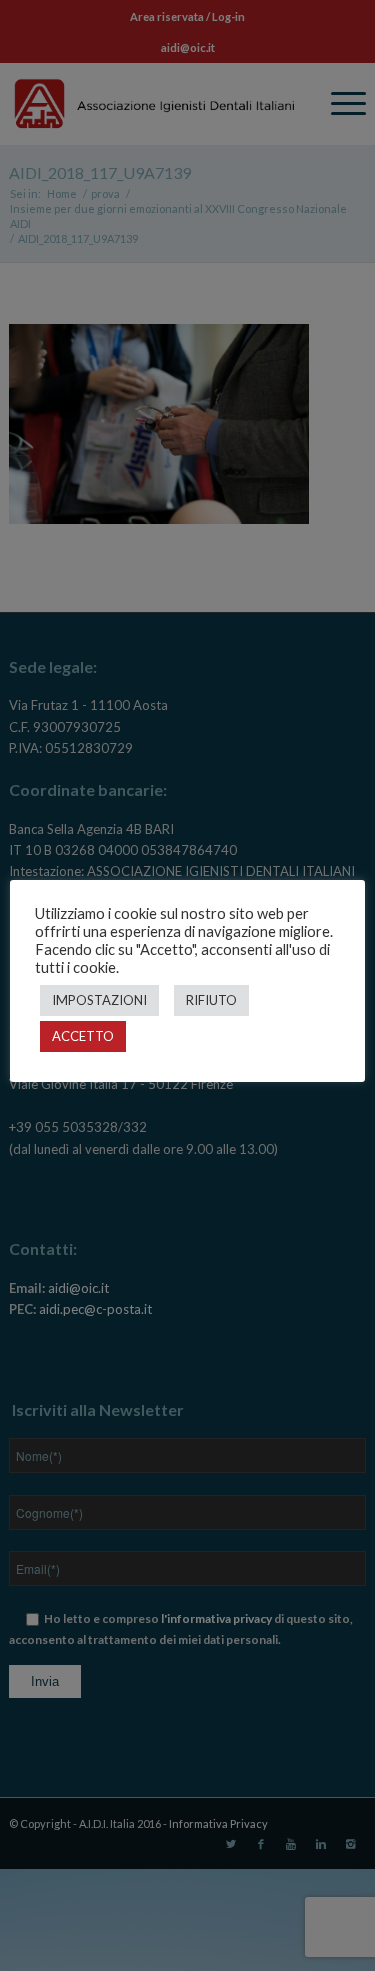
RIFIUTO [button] (211, 1000)
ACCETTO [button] (83, 1036)
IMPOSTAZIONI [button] (99, 1000)
